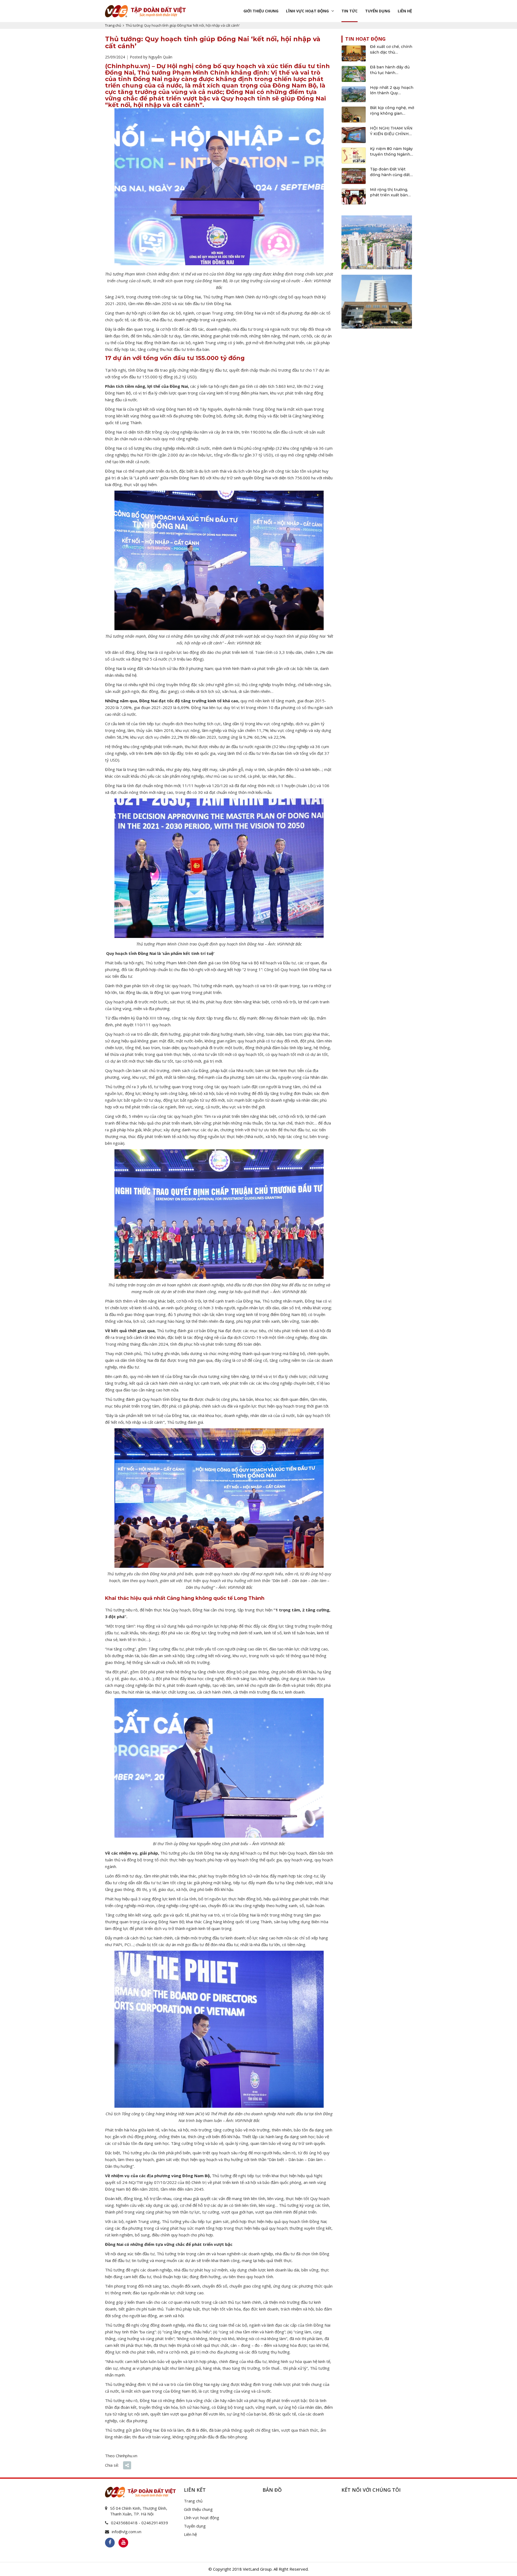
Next (408, 241)
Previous (345, 241)
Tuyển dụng (378, 11)
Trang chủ (113, 25)
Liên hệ (405, 11)
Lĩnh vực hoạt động (307, 11)
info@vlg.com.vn (127, 2532)
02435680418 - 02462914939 (139, 2523)
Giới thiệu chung (261, 11)
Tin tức (350, 11)
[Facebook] (110, 2543)
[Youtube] (123, 2543)
